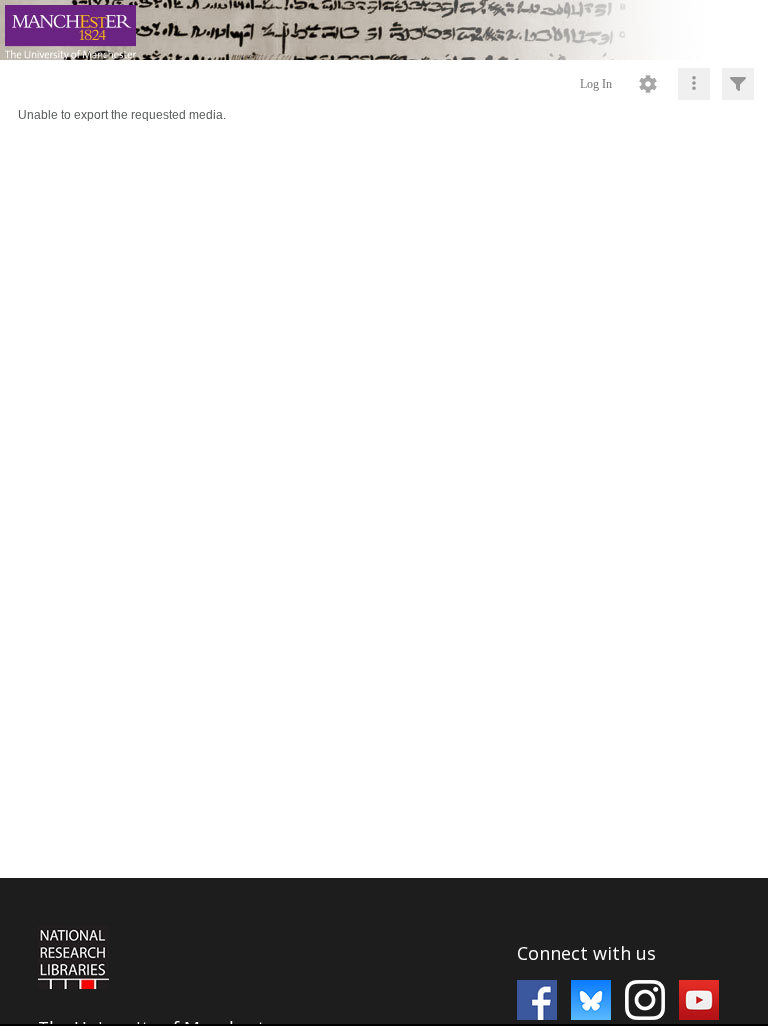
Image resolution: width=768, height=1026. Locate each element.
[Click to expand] (738, 84)
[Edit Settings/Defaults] (648, 84)
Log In (596, 84)
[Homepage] (384, 30)
